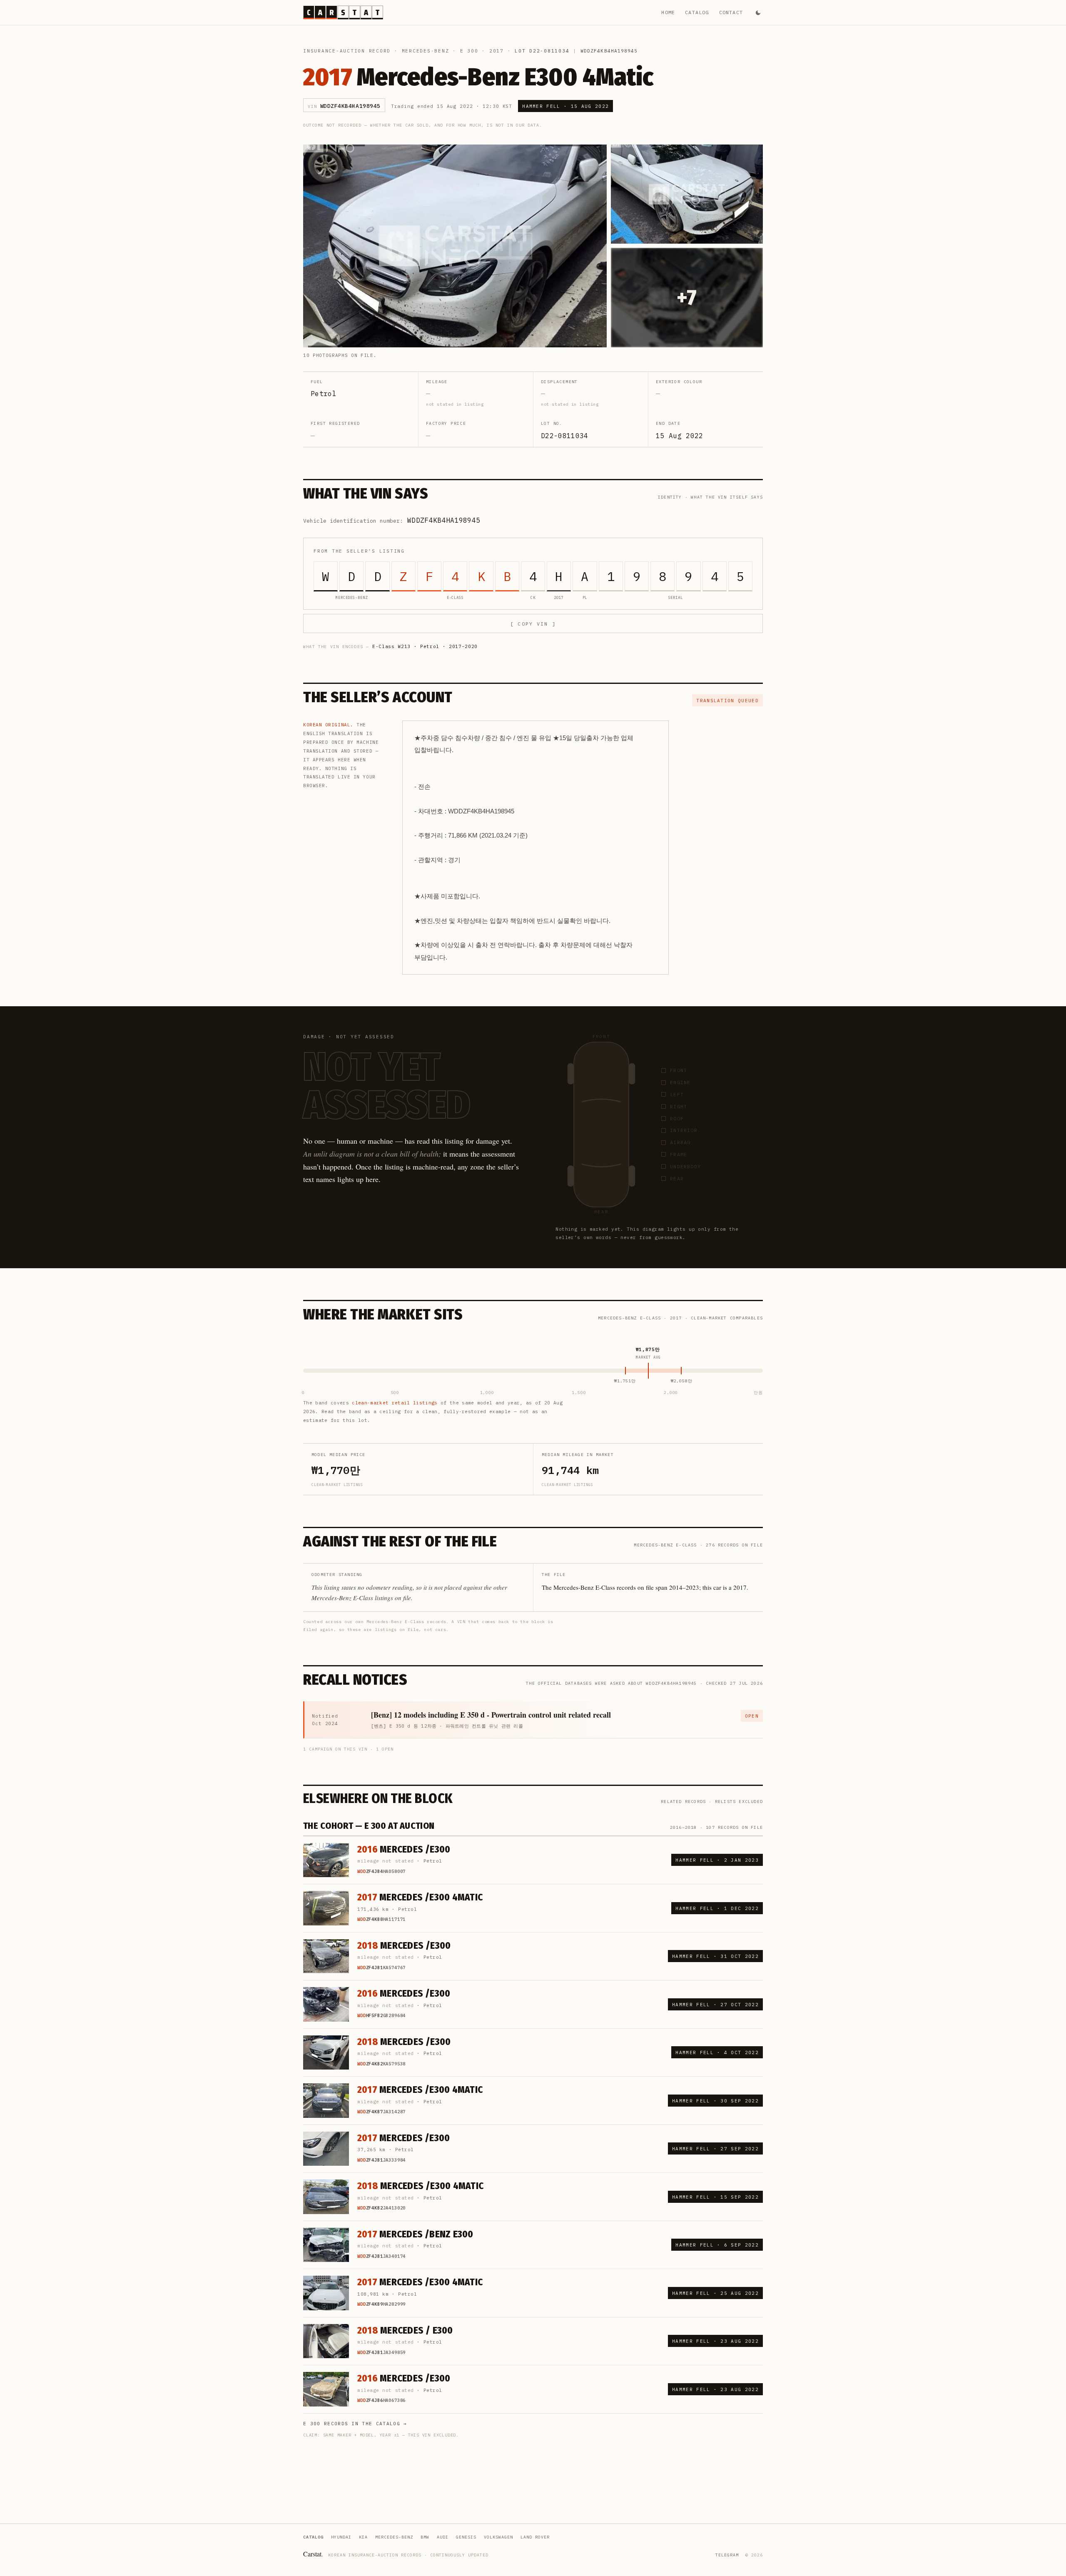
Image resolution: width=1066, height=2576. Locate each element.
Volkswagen (498, 2537)
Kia (363, 2537)
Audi (443, 2537)
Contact (731, 12)
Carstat (313, 2554)
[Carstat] (343, 12)
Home (668, 12)
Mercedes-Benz (426, 51)
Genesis (466, 2537)
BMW (425, 2537)
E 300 (469, 51)
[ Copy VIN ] (533, 624)
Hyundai (341, 2537)
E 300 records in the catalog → (355, 2424)
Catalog (697, 12)
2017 (497, 51)
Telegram (727, 2555)
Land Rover (535, 2537)
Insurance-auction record (347, 51)
